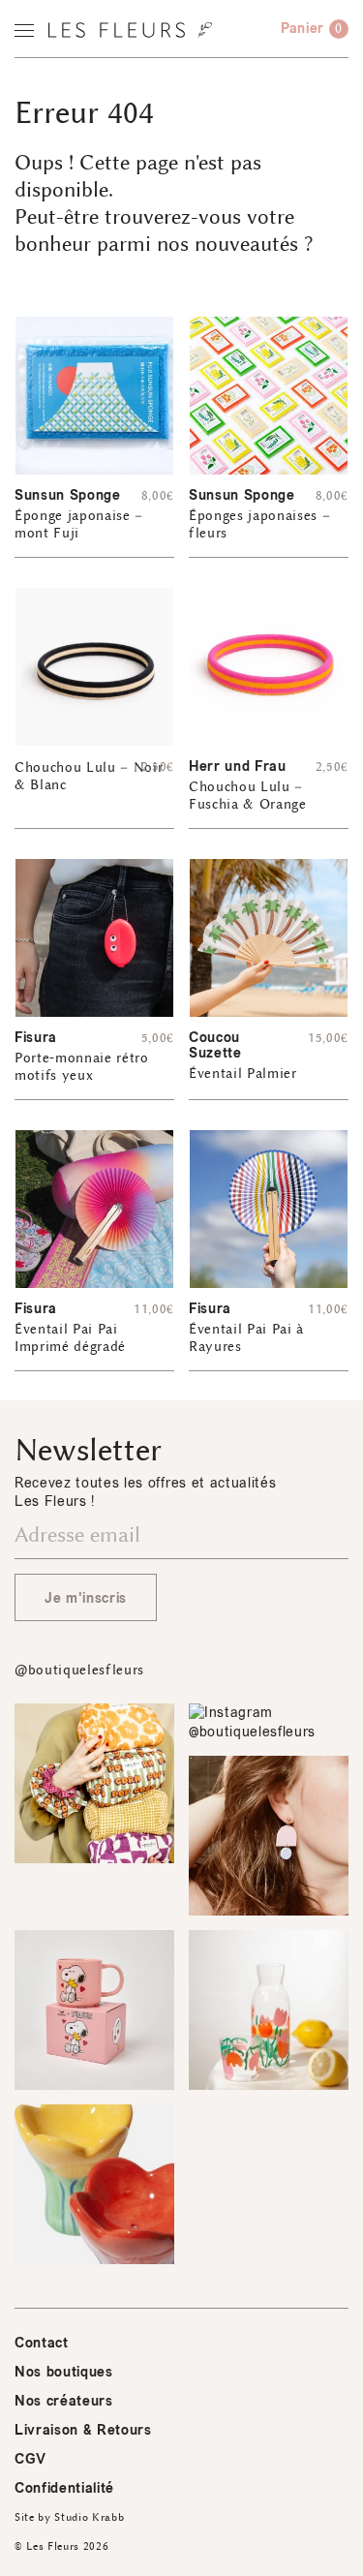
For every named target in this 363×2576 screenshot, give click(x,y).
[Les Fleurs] (130, 30)
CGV (30, 2459)
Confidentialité (64, 2488)
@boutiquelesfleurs (79, 1670)
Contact (42, 2343)
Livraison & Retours (83, 2430)
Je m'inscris (86, 1598)
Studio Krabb (89, 2517)
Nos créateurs (64, 2401)
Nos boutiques (64, 2372)
